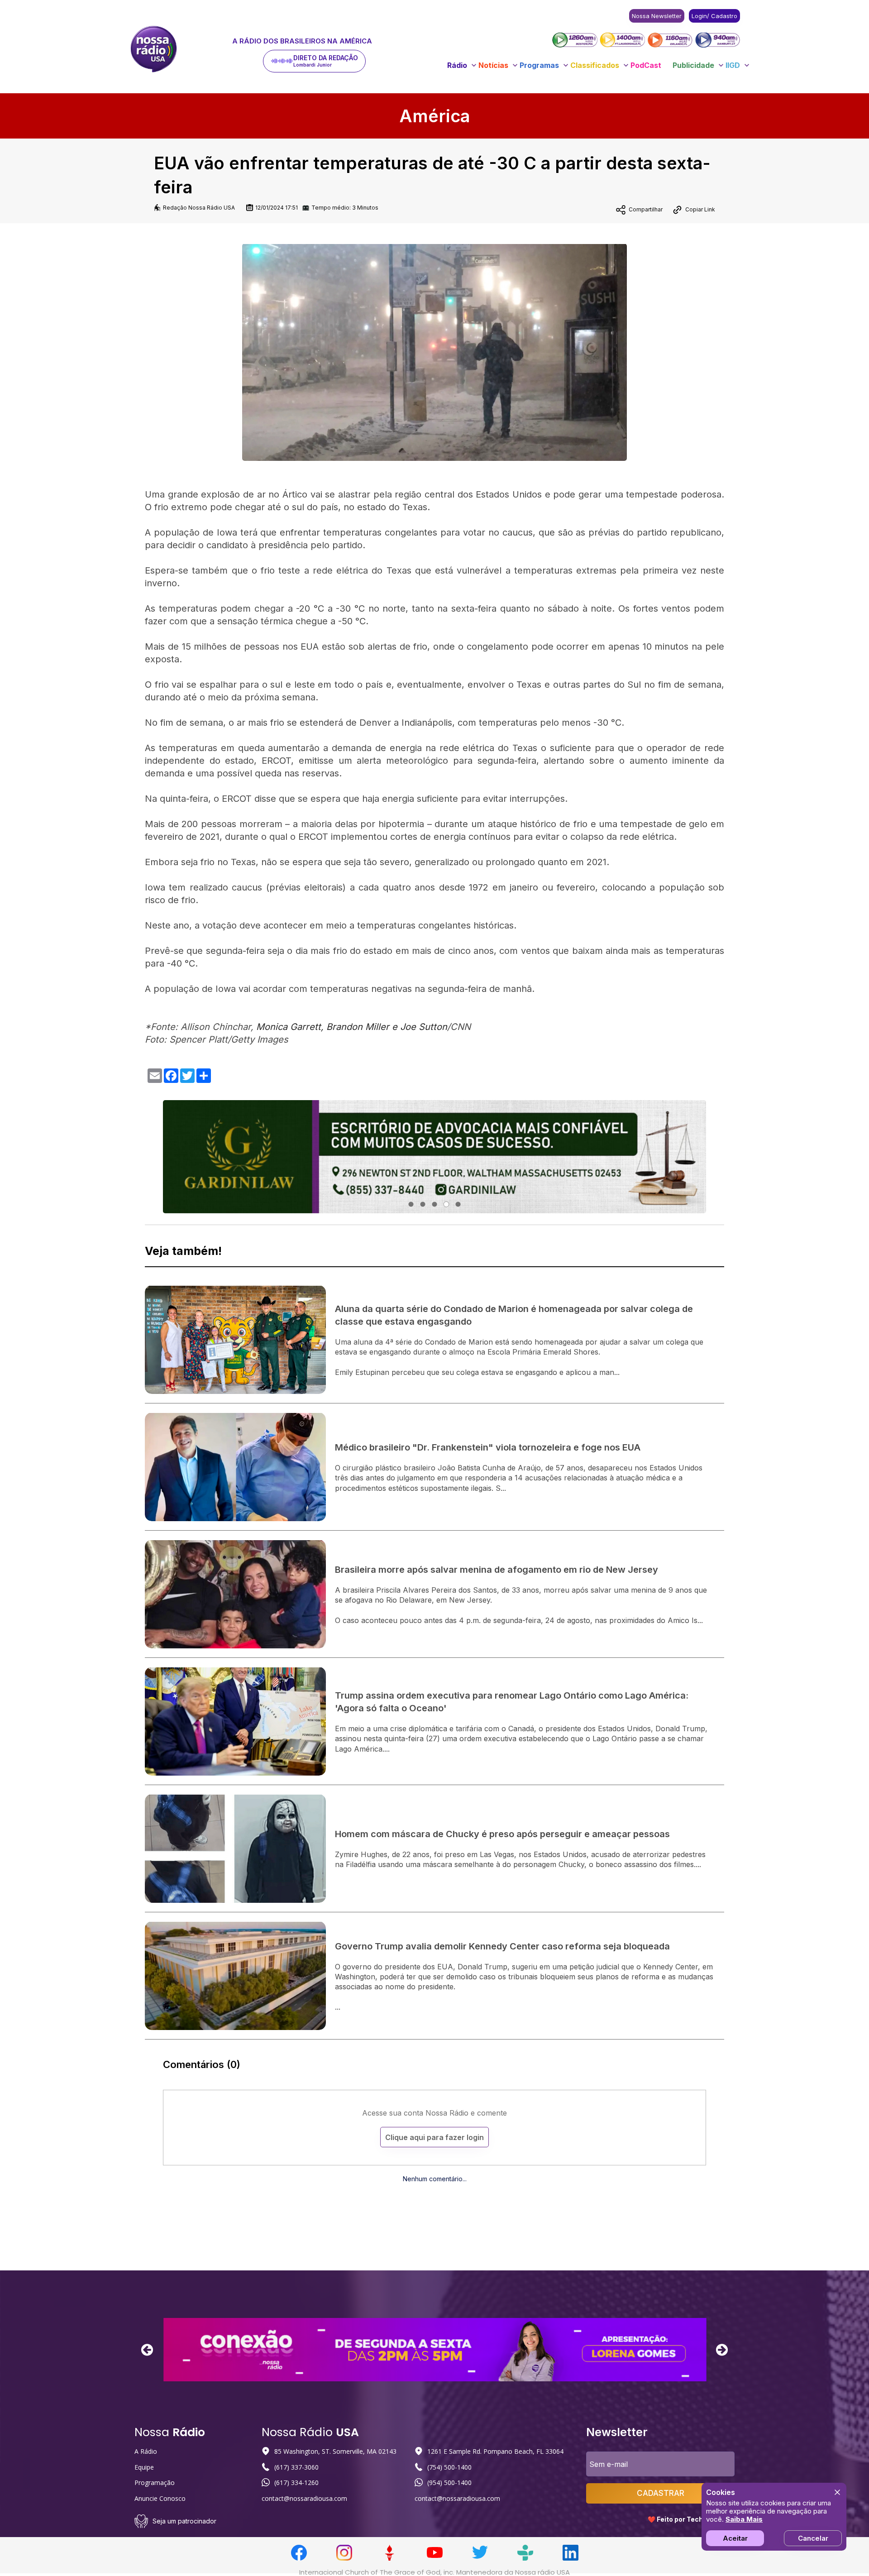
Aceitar (735, 2538)
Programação (155, 2483)
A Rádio (146, 2451)
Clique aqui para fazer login (434, 2137)
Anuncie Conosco (160, 2498)
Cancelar (813, 2538)
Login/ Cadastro (714, 16)
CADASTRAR (661, 2493)
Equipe (144, 2467)
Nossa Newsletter (657, 16)
